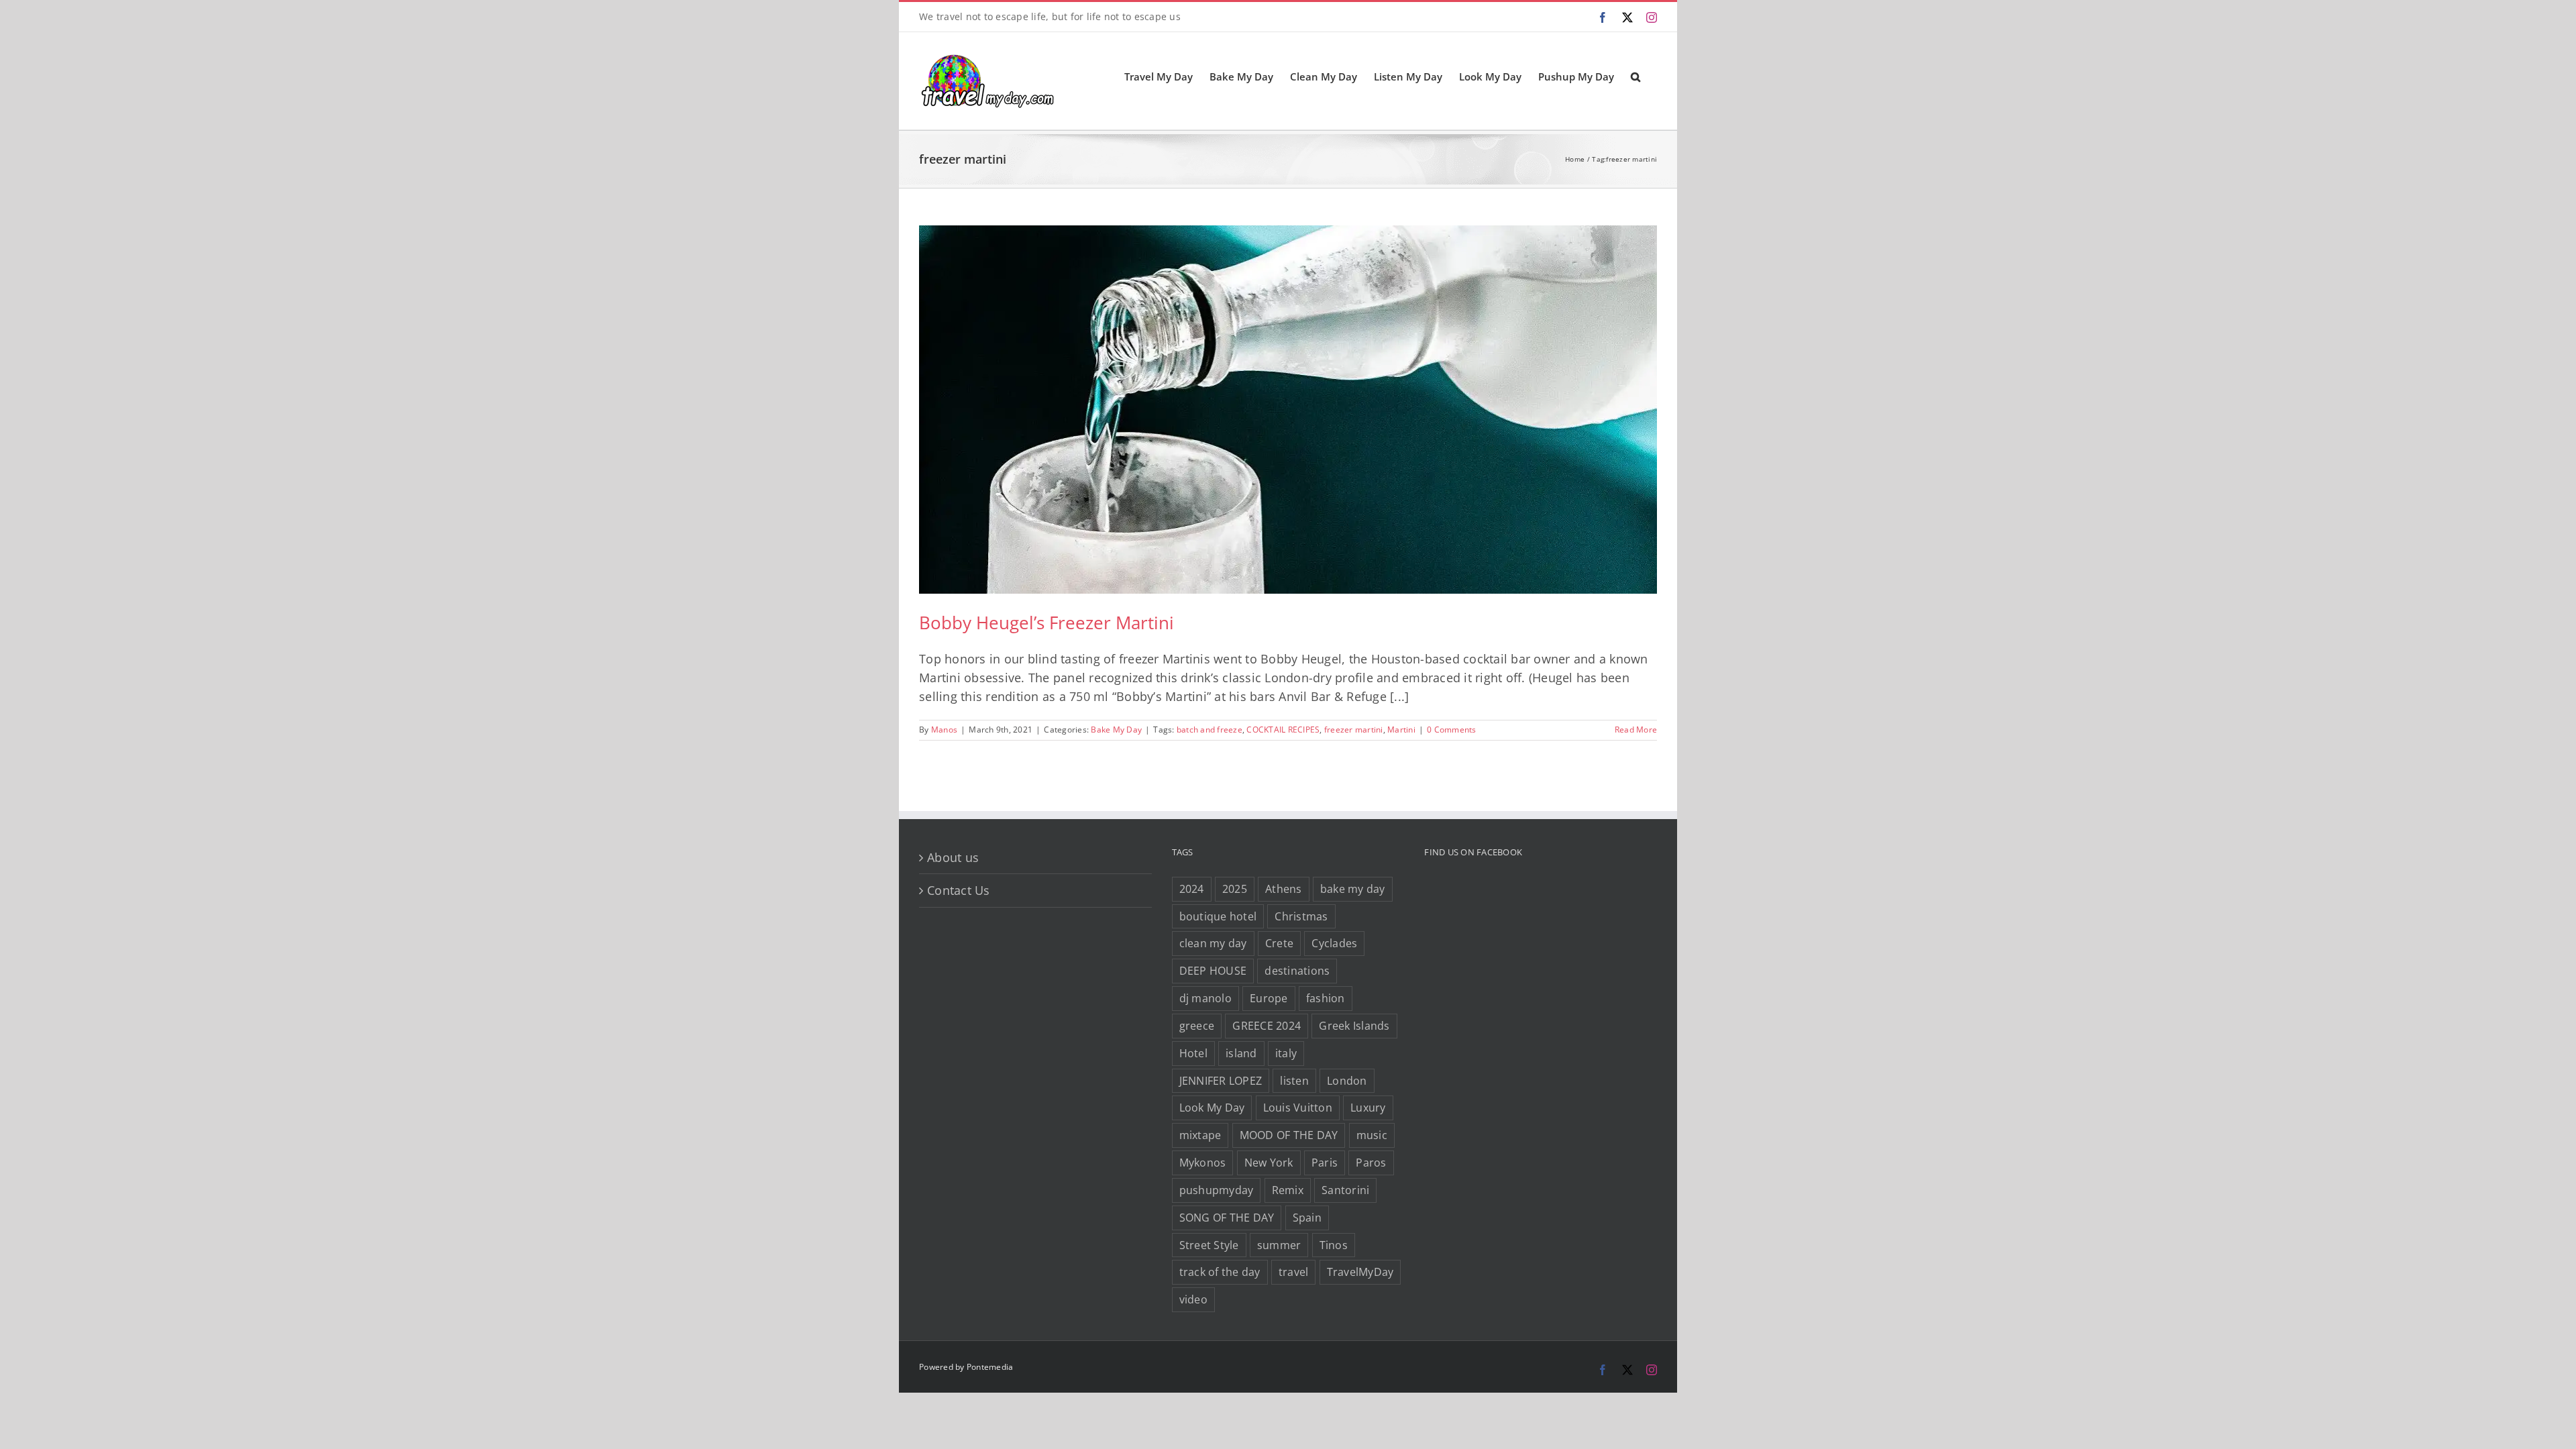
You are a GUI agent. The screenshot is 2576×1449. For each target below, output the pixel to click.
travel (1294, 1272)
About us (953, 857)
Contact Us (959, 890)
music (1372, 1135)
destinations (1297, 971)
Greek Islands (1354, 1026)
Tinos (1334, 1245)
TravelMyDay (1360, 1272)
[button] (1635, 76)
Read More (1636, 730)
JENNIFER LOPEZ (1221, 1081)
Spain (1307, 1218)
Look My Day (1212, 1108)
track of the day (1220, 1272)
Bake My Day (1116, 730)
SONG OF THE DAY (1227, 1218)
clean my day (1213, 943)
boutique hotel (1218, 916)
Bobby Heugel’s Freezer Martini (1046, 623)
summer (1279, 1245)
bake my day (1353, 889)
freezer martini (1354, 730)
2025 (1235, 889)
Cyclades (1334, 943)
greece (1197, 1026)
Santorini (1345, 1190)
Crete (1279, 943)
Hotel (1193, 1053)
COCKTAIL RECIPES (1283, 730)
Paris (1325, 1163)
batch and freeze (1210, 730)
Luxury (1368, 1108)
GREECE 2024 (1267, 1026)
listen (1294, 1081)
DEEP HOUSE (1213, 971)
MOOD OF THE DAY (1289, 1135)
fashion (1326, 998)
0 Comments (1452, 730)
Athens (1284, 889)
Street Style (1209, 1245)
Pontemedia (990, 1367)
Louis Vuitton (1298, 1108)
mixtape (1200, 1135)
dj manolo (1205, 998)
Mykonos (1203, 1163)
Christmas (1301, 916)
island (1241, 1053)
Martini (1401, 730)
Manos (944, 730)
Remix (1288, 1190)
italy (1286, 1053)
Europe (1269, 998)
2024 (1192, 889)
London (1347, 1081)
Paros (1371, 1163)
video (1193, 1299)
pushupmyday (1217, 1190)
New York (1269, 1163)
